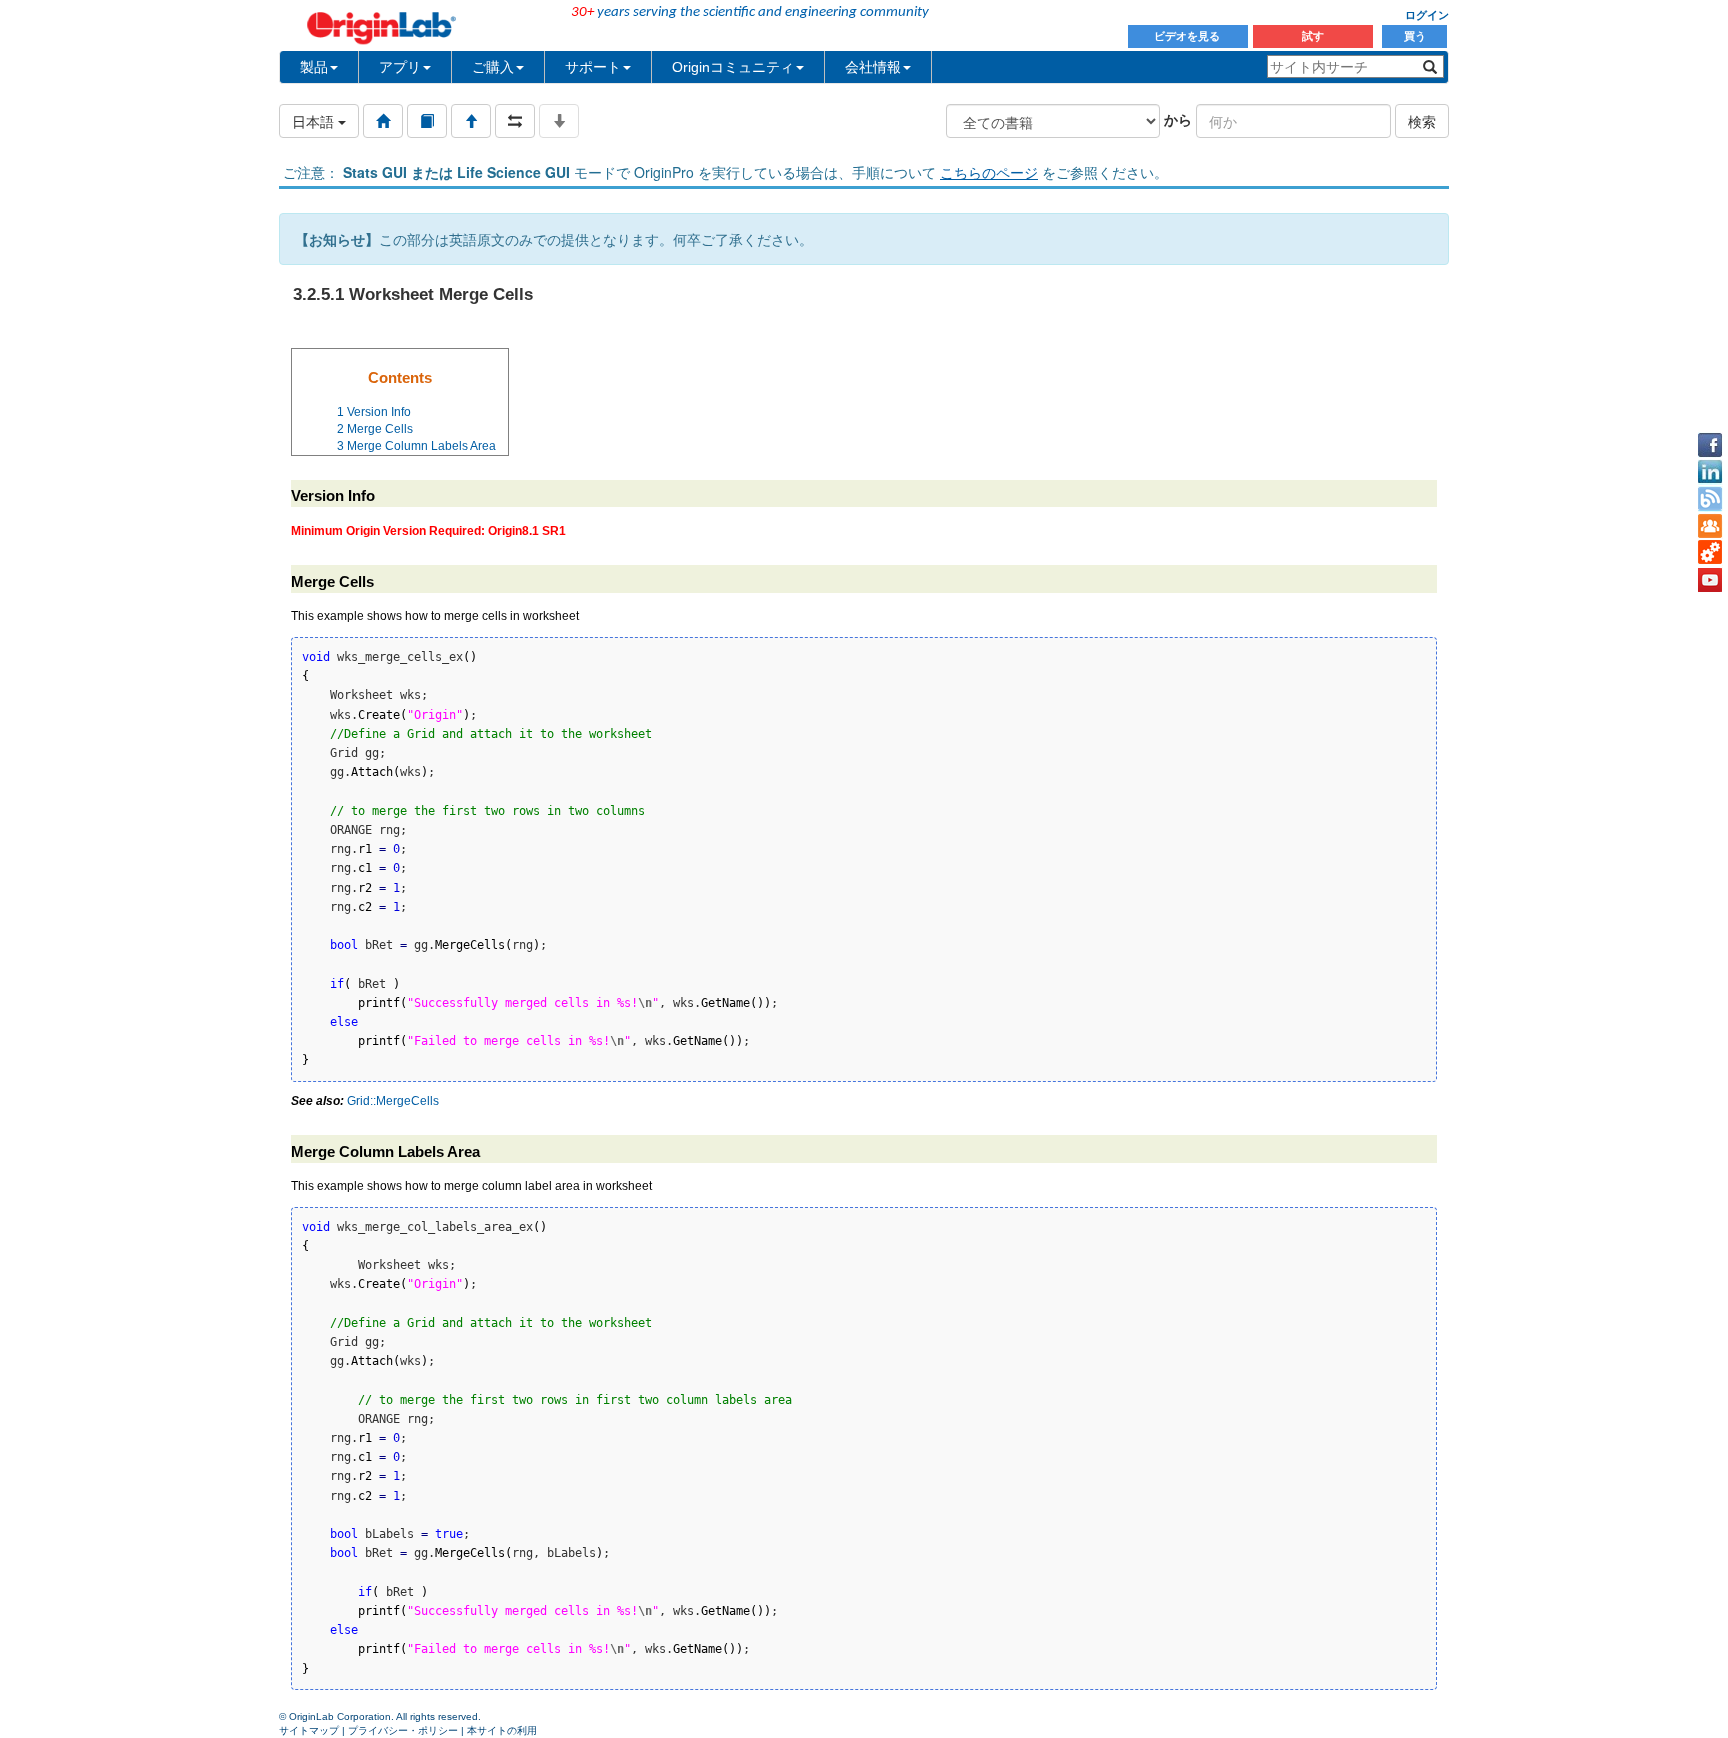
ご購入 (493, 67)
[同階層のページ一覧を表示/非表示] (515, 121)
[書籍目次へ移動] (427, 121)
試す (1313, 36)
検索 (1422, 121)
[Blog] (1710, 499)
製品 (314, 67)
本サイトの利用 (502, 1730)
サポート (593, 67)
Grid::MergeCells (393, 1101)
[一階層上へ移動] (471, 121)
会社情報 (873, 67)
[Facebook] (1710, 445)
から (1178, 119)
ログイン (1427, 15)
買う (1415, 36)
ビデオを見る (1188, 36)
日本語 (315, 121)
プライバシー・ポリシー (403, 1730)
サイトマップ (309, 1730)
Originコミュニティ (733, 67)
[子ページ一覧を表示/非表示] (559, 121)
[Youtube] (1710, 580)
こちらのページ (989, 172)
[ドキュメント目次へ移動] (383, 121)
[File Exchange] (1710, 553)
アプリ (400, 67)
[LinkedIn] (1710, 472)
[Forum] (1710, 526)
